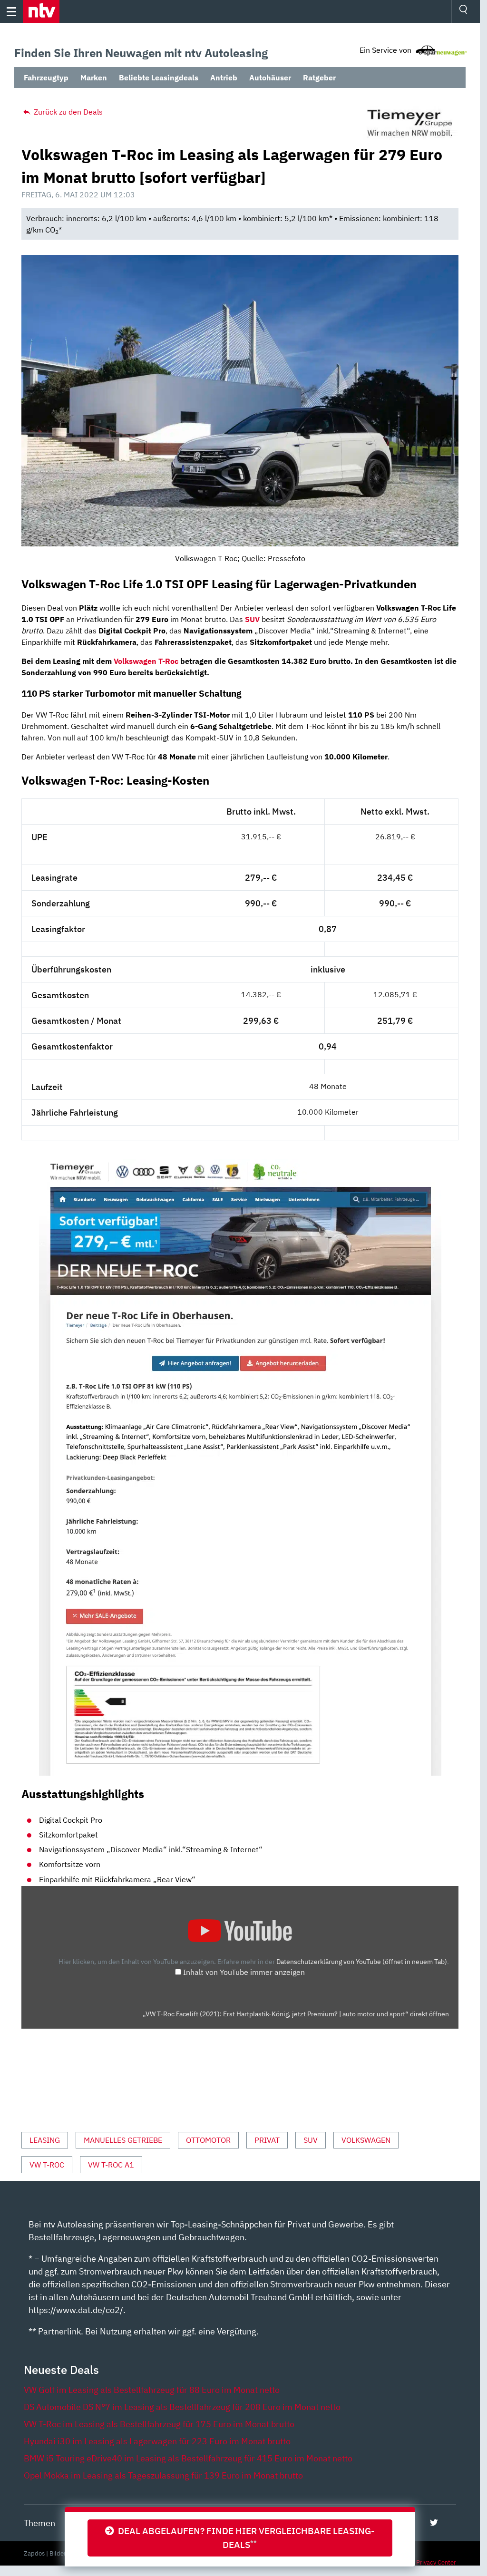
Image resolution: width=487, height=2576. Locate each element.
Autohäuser (270, 78)
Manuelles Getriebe (123, 2140)
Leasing (45, 2140)
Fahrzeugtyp (46, 78)
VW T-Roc (47, 2165)
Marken (94, 78)
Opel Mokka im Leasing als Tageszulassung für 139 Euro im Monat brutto (163, 2475)
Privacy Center (436, 2562)
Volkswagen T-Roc (146, 661)
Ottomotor (208, 2140)
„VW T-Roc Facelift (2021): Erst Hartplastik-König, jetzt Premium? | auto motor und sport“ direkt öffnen (296, 2014)
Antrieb (224, 78)
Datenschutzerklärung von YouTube (362, 1961)
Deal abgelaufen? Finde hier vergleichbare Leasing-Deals (244, 2537)
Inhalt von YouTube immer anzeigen (244, 1972)
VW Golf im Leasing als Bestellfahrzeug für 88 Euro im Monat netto (152, 2390)
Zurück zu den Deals (67, 112)
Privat (267, 2140)
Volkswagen (366, 2140)
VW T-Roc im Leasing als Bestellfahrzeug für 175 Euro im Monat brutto (159, 2424)
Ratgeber (319, 78)
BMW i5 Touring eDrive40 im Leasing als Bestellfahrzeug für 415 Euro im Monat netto (188, 2458)
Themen (39, 2523)
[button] (41, 11)
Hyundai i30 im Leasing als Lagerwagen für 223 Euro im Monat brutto (157, 2441)
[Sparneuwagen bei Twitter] (434, 2523)
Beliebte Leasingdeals (159, 78)
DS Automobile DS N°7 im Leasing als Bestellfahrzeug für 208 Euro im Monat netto (182, 2407)
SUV (311, 2140)
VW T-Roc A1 (111, 2165)
